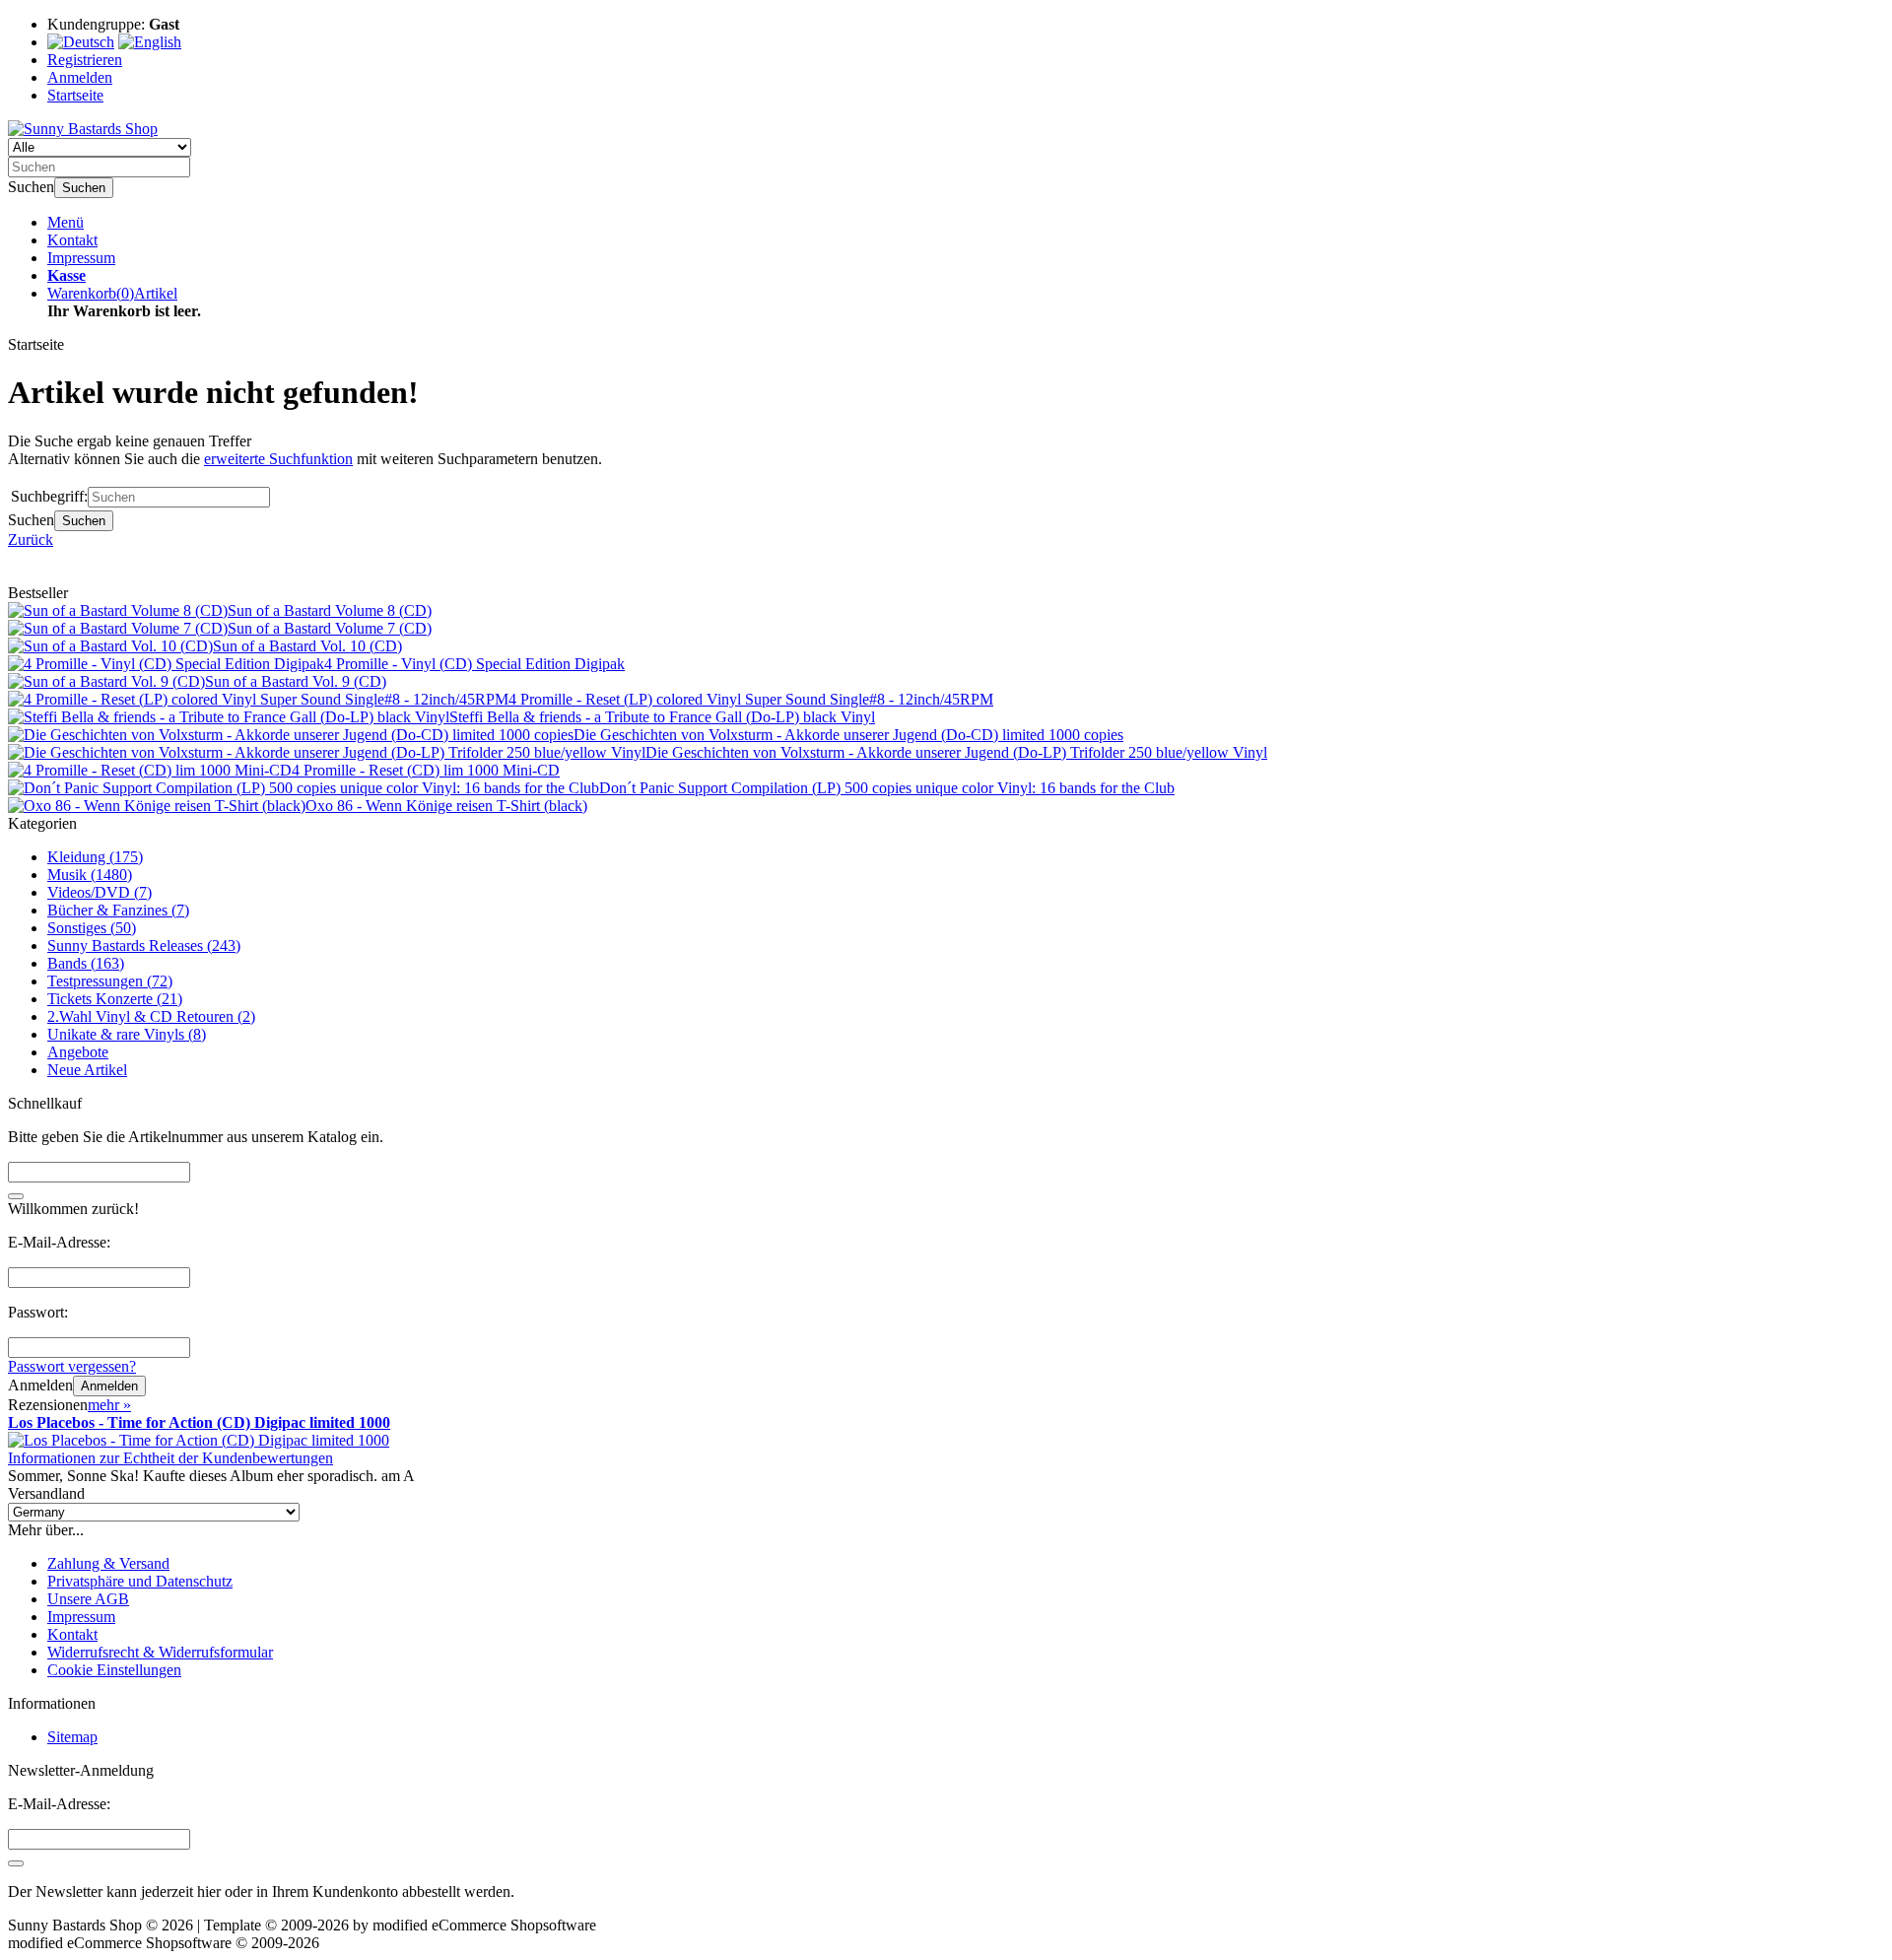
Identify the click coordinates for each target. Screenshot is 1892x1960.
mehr (109, 1405)
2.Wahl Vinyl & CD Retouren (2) (151, 1016)
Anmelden (109, 1386)
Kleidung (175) (95, 857)
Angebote (78, 1052)
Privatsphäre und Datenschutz (140, 1581)
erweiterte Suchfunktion (278, 459)
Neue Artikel (87, 1070)
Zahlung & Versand (108, 1563)
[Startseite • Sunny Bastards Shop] (83, 129)
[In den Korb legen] (16, 1196)
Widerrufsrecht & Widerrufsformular (160, 1652)
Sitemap (72, 1737)
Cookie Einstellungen (114, 1670)
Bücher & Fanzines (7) (118, 910)
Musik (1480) (90, 875)
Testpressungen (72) (110, 981)
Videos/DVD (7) (100, 892)
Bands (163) (86, 963)
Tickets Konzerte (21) (115, 999)
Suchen (84, 188)
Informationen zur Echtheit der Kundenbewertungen (170, 1458)
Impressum (81, 258)
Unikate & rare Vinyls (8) (127, 1034)
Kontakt (72, 240)
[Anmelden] (16, 1863)
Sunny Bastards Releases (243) (144, 946)
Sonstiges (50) (92, 928)
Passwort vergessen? (72, 1366)
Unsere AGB (88, 1599)
